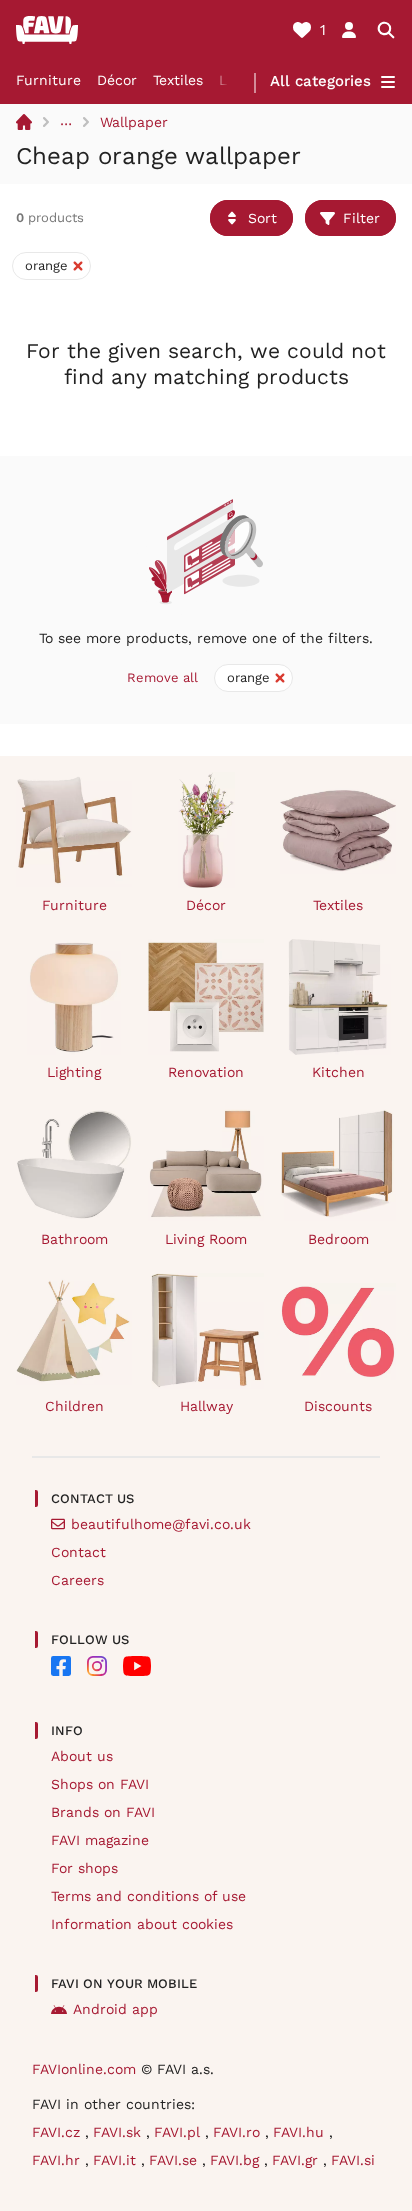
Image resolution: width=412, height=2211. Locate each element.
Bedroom (338, 1239)
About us (82, 1756)
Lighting (74, 1072)
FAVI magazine (100, 1840)
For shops (84, 1868)
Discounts (338, 1406)
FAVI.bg (237, 2160)
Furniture (48, 80)
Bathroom (74, 1239)
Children (74, 1406)
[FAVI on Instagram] (97, 1666)
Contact (78, 1552)
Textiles (178, 80)
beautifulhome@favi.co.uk (161, 1524)
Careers (77, 1580)
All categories (320, 81)
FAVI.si (353, 2160)
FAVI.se (175, 2160)
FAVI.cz (58, 2132)
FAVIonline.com (84, 2069)
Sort (262, 218)
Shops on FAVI (100, 1784)
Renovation (206, 1072)
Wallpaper (134, 122)
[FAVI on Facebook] (61, 1666)
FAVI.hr (58, 2160)
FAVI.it (117, 2160)
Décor (117, 80)
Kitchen (338, 1072)
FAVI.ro (239, 2132)
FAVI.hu (301, 2132)
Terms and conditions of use (148, 1896)
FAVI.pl (179, 2132)
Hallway (206, 1406)
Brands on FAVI (103, 1812)
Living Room (206, 1239)
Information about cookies (142, 1924)
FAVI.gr (297, 2160)
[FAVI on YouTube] (137, 1666)
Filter (361, 218)
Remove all (162, 677)
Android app (115, 2009)
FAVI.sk (119, 2132)
